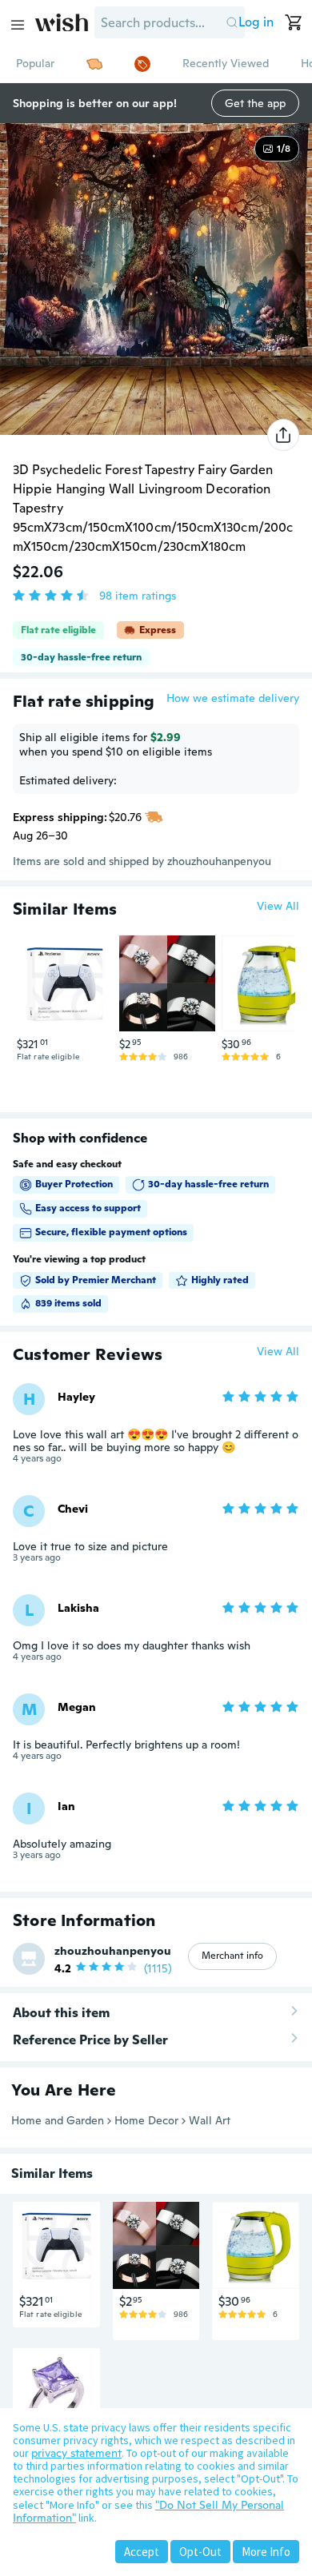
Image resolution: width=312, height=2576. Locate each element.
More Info (266, 2552)
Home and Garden (58, 2120)
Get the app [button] (255, 103)
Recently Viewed (226, 63)
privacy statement (76, 2453)
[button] (232, 22)
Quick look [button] (69, 1001)
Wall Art (210, 2120)
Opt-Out (200, 2552)
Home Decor (146, 2120)
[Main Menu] (18, 25)
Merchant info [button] (232, 1956)
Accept (142, 2552)
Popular (35, 63)
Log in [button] (256, 22)
